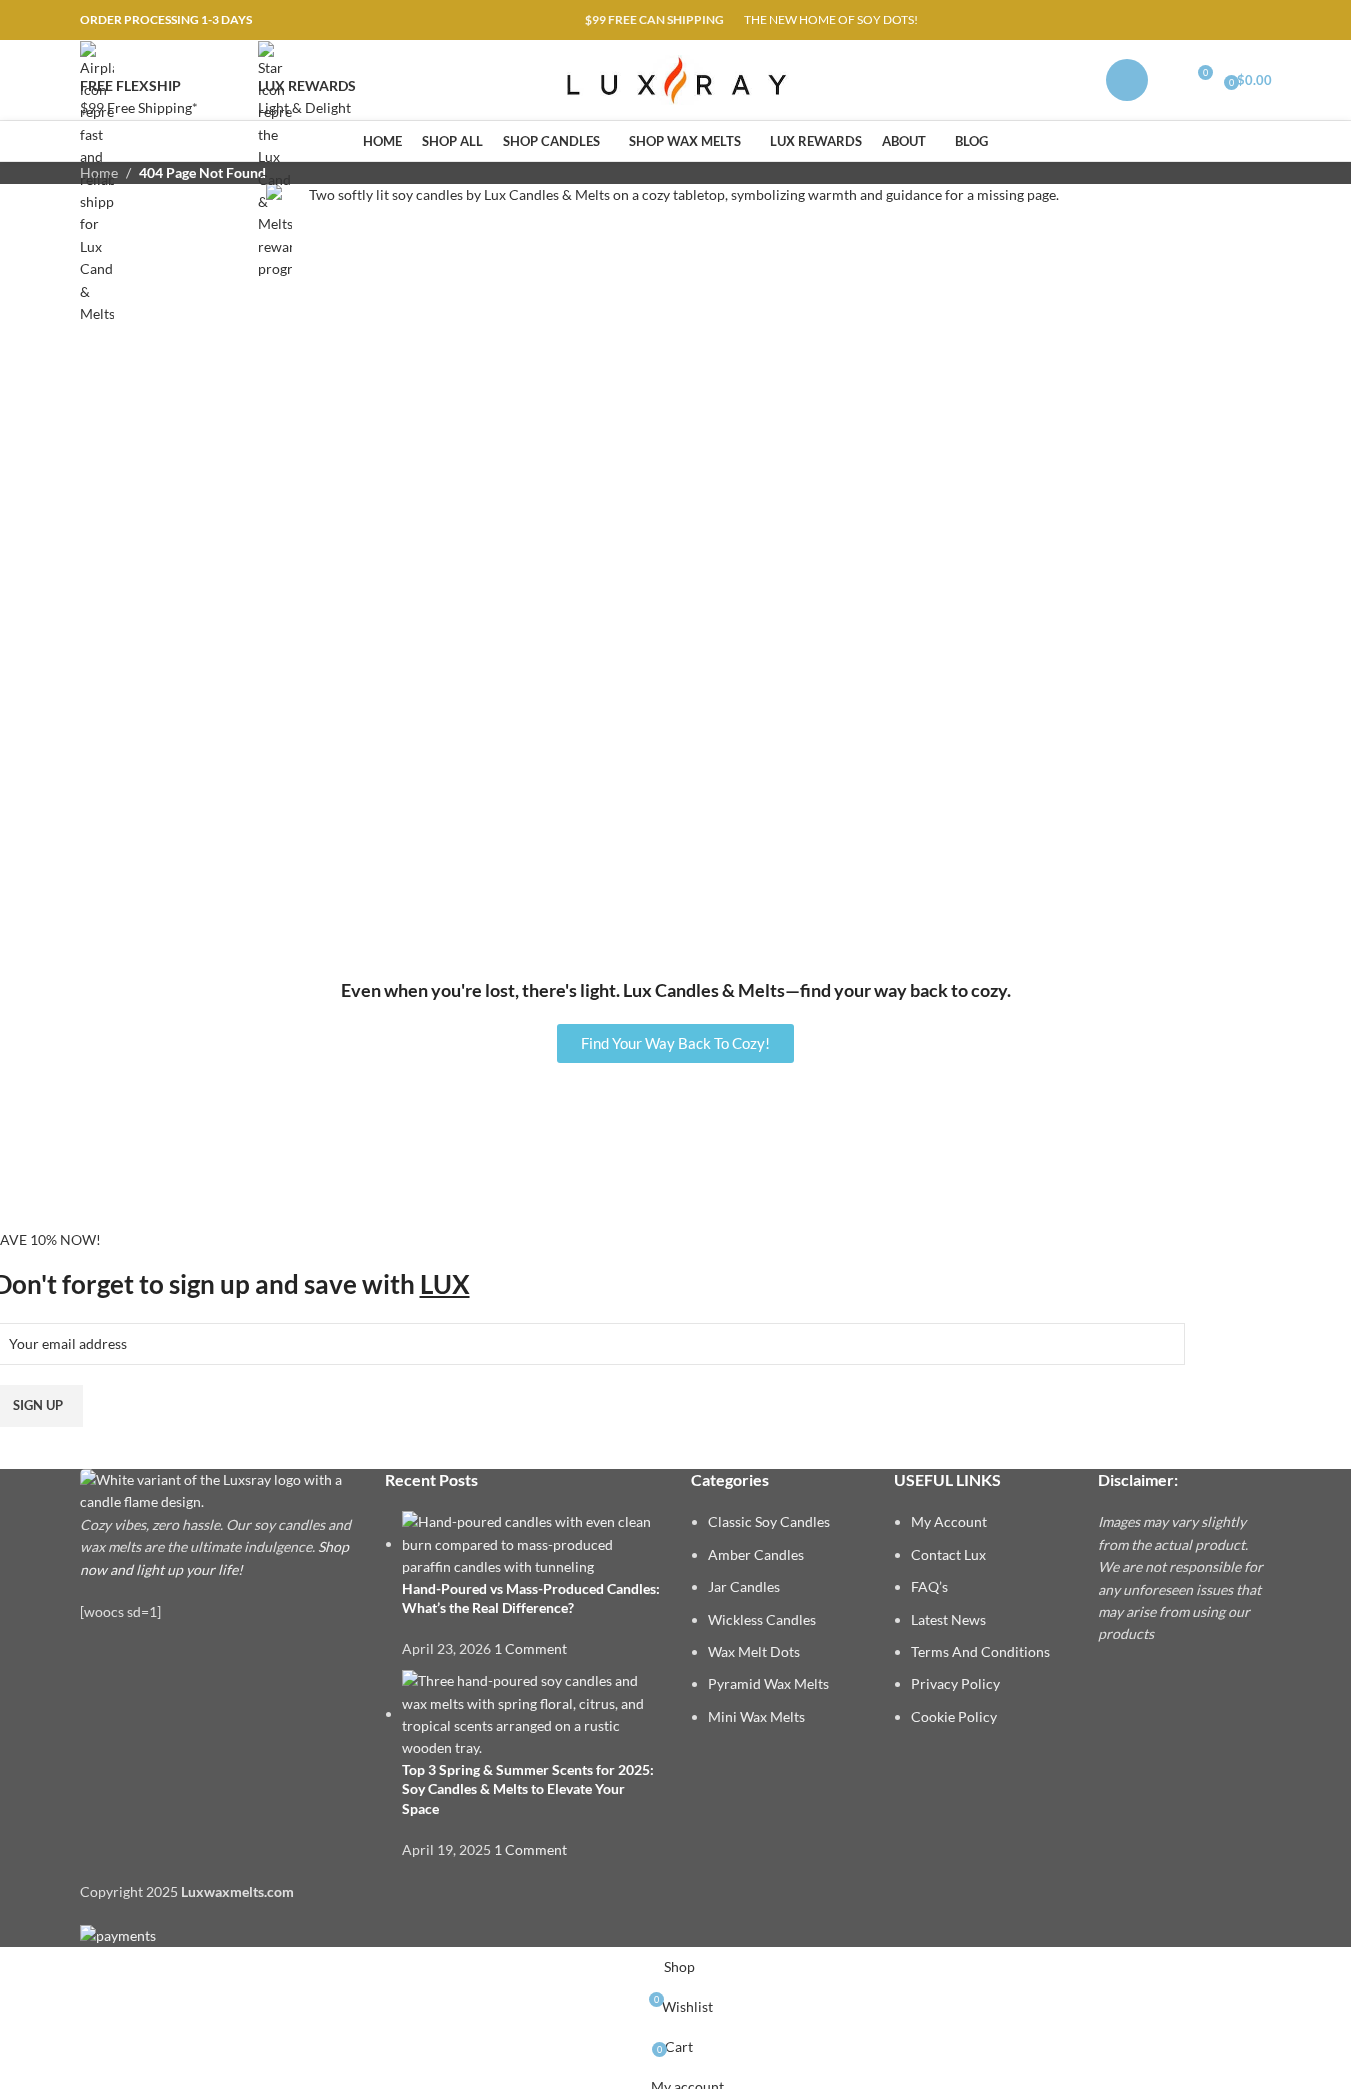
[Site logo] (675, 78)
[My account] (1127, 80)
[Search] (1168, 80)
